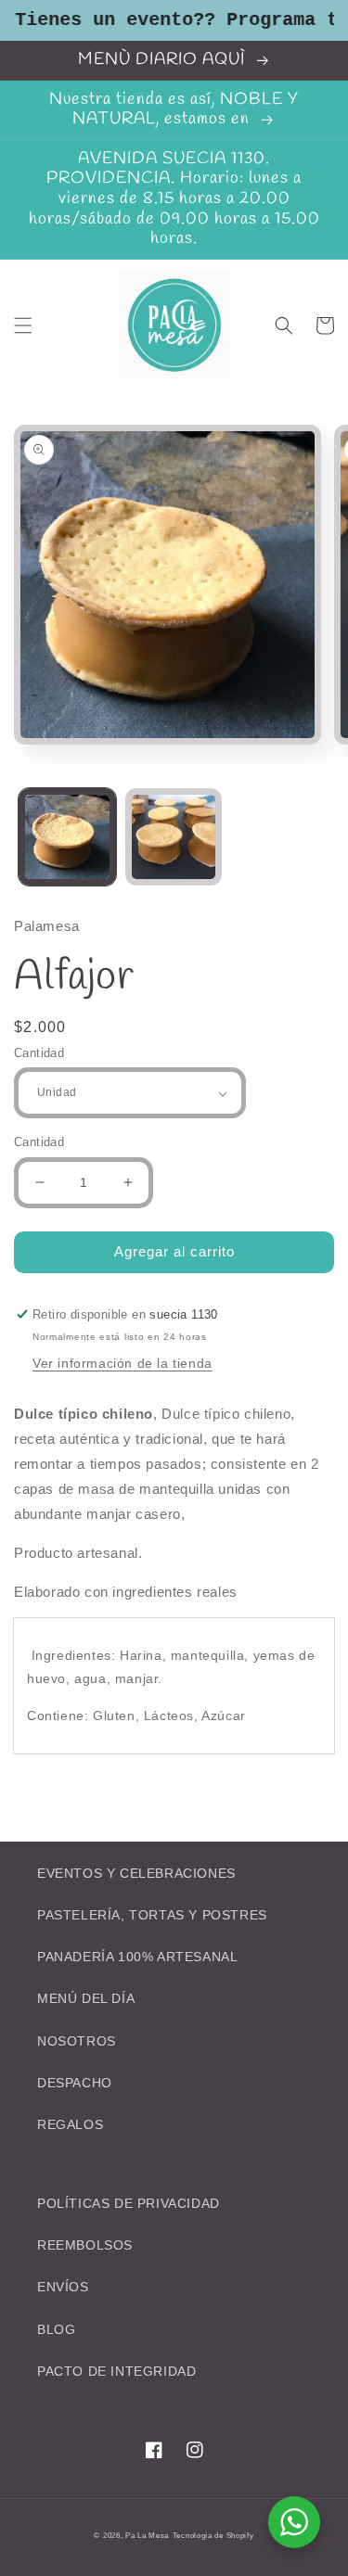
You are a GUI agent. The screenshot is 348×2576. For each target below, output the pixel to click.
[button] (23, 325)
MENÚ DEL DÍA (86, 1998)
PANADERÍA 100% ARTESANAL (137, 1957)
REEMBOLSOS (85, 2245)
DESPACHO (75, 2083)
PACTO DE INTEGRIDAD (116, 2371)
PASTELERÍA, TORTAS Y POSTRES (152, 1915)
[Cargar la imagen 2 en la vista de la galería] (174, 837)
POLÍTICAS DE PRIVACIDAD (129, 2203)
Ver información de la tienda (122, 1363)
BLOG (56, 2329)
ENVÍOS (63, 2287)
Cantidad (39, 1053)
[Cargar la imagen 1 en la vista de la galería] (67, 837)
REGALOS (70, 2124)
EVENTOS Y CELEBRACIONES (136, 1873)
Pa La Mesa (147, 2535)
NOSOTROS (77, 2041)
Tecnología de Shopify (213, 2535)
